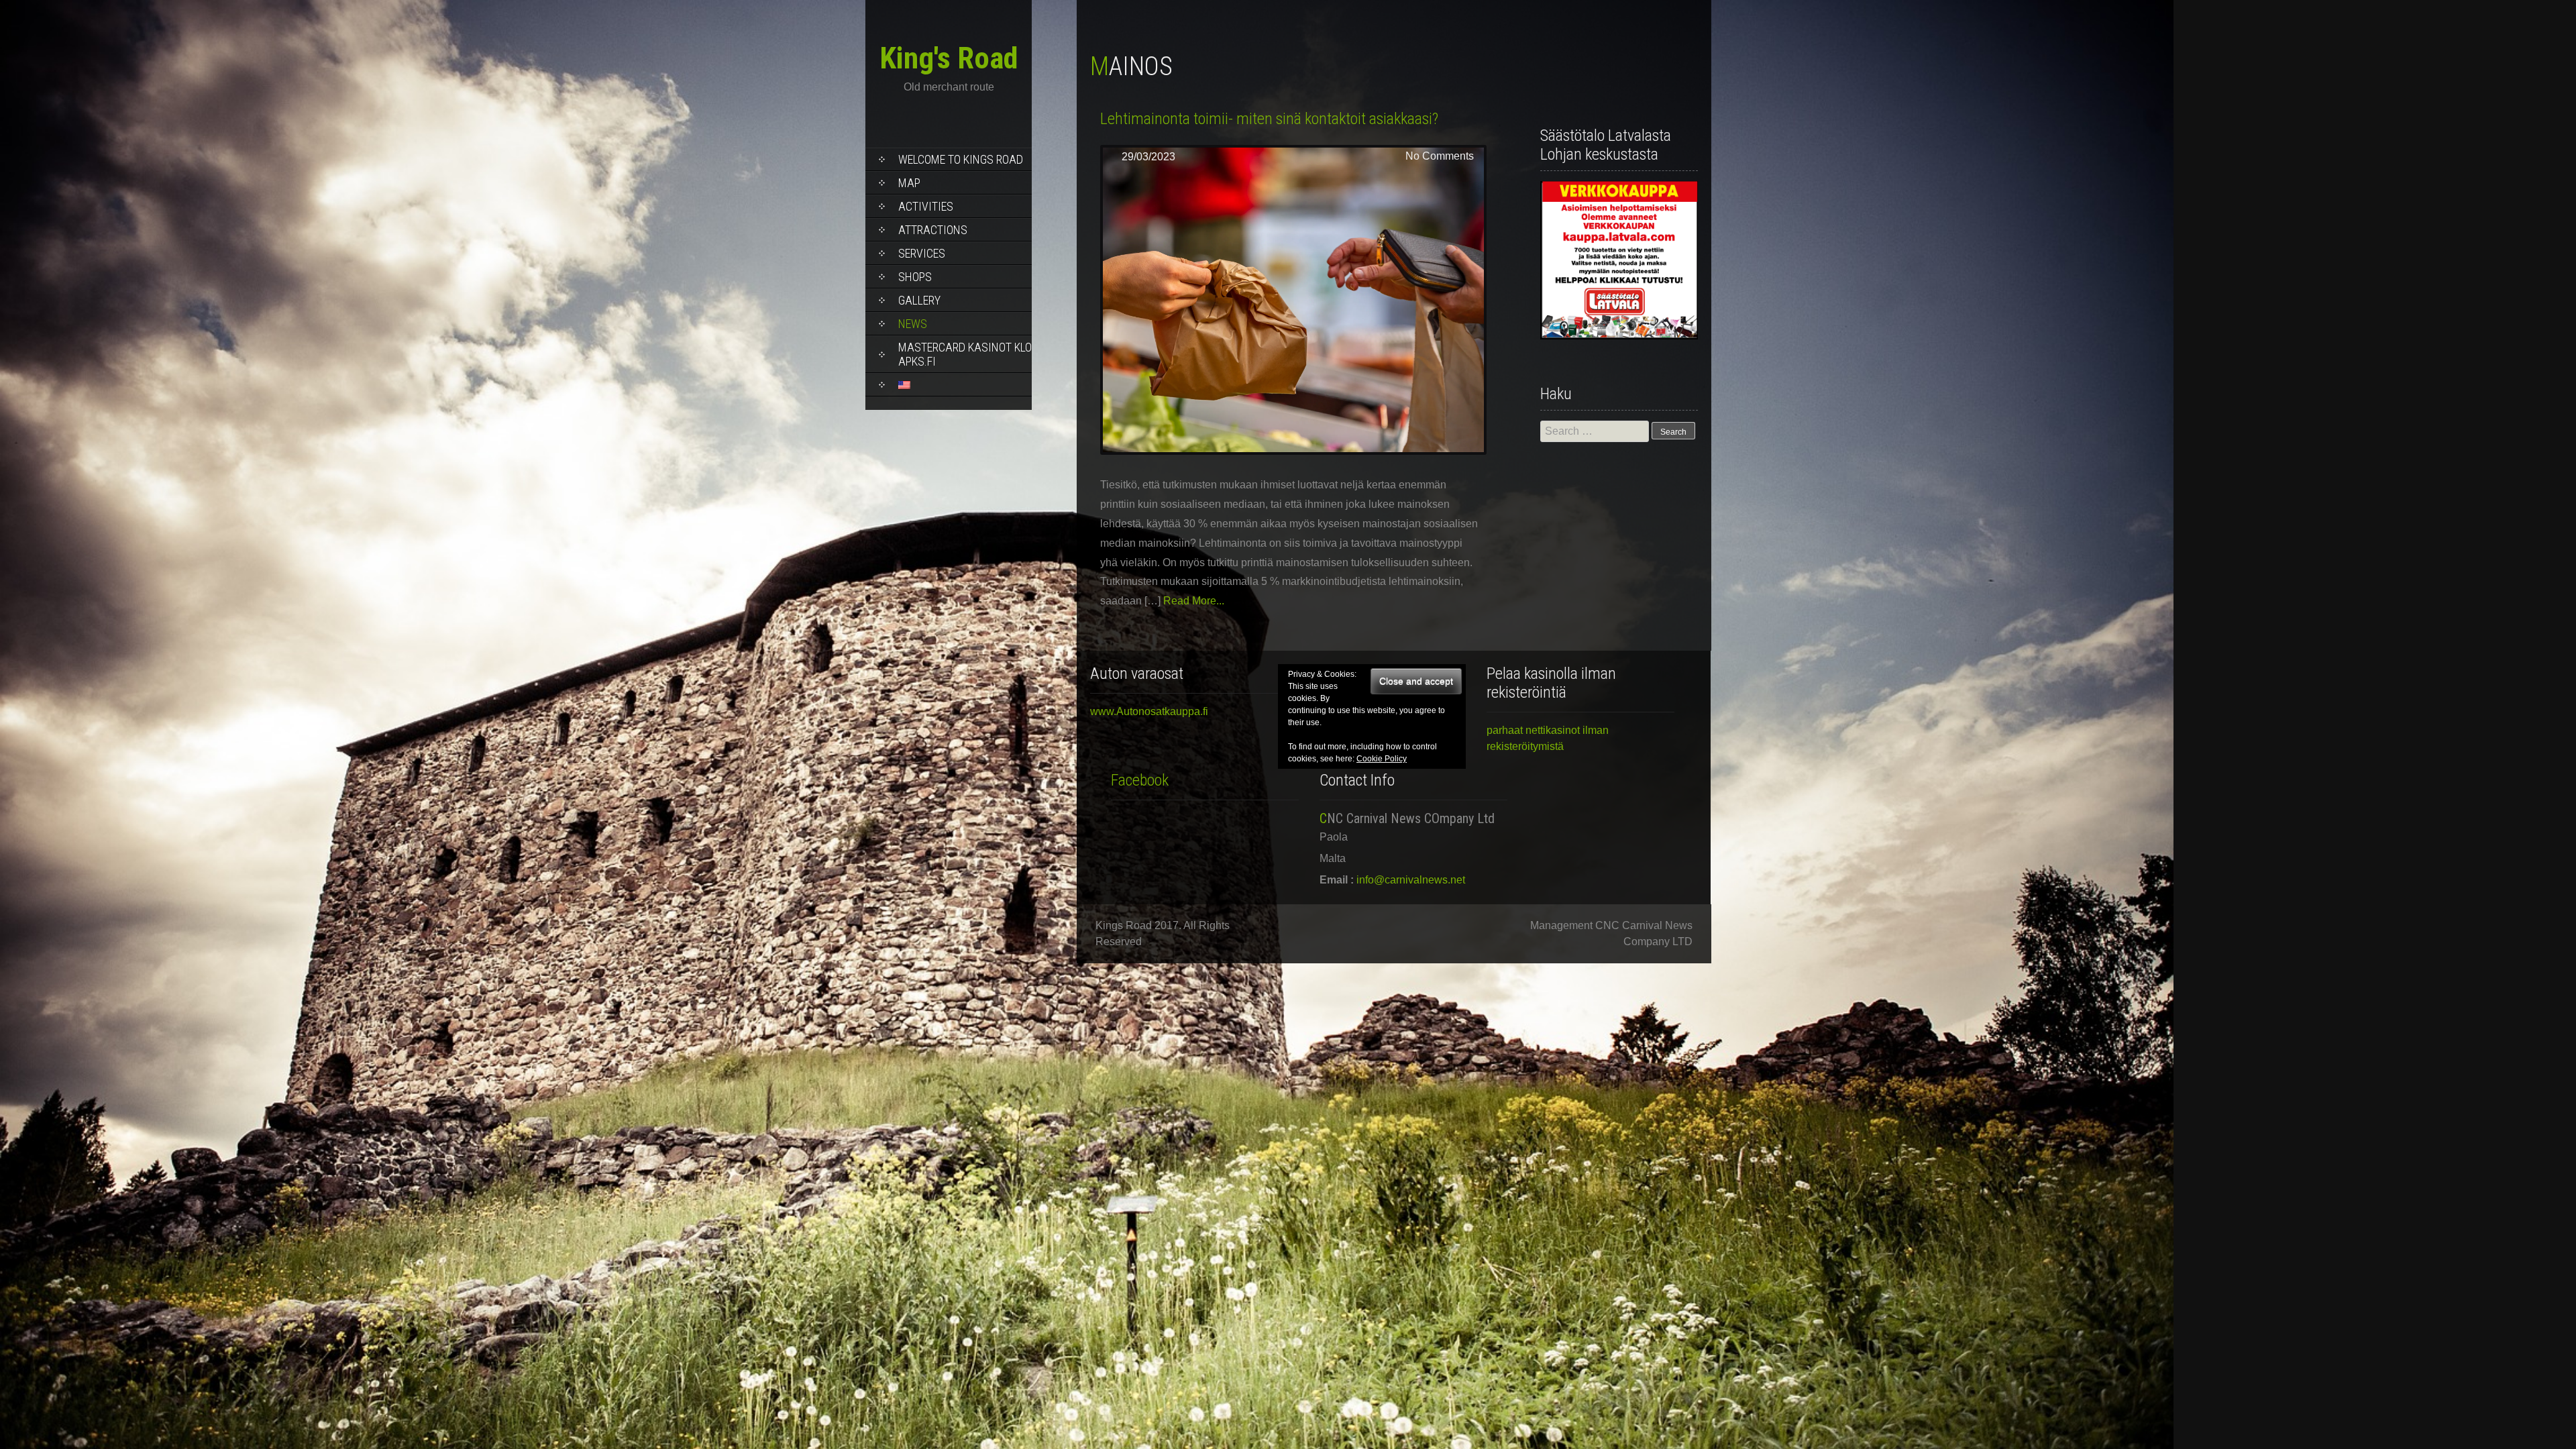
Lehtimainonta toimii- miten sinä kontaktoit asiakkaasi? (1269, 119)
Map (909, 183)
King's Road (949, 58)
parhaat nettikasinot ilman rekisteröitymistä (1548, 738)
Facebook (1140, 780)
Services (922, 253)
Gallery (919, 300)
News (913, 324)
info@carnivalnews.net (1411, 880)
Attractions (933, 230)
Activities (926, 206)
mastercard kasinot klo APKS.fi (965, 354)
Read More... (1194, 601)
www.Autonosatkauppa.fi (1149, 711)
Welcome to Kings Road (961, 159)
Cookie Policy (1382, 759)
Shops (915, 277)
